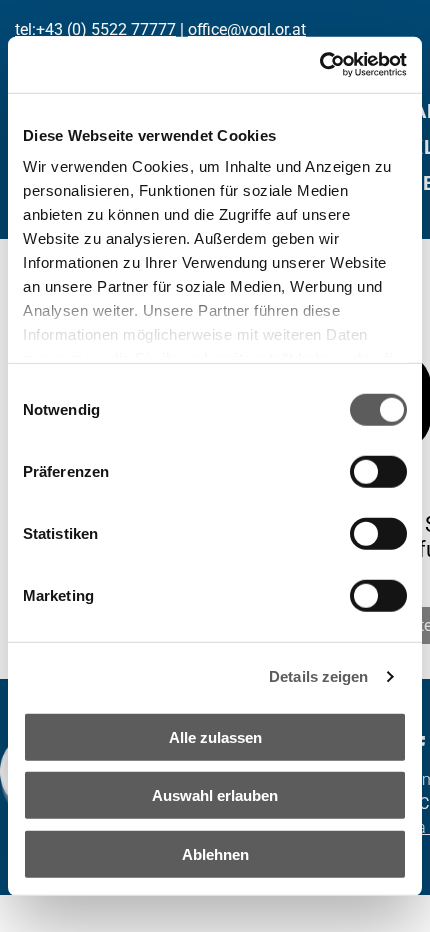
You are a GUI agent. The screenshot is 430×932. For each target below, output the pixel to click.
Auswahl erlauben (215, 795)
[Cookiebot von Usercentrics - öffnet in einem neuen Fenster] (319, 65)
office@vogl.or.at (247, 29)
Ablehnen (215, 853)
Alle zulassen (215, 736)
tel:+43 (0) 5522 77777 (95, 29)
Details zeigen (318, 676)
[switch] (378, 471)
